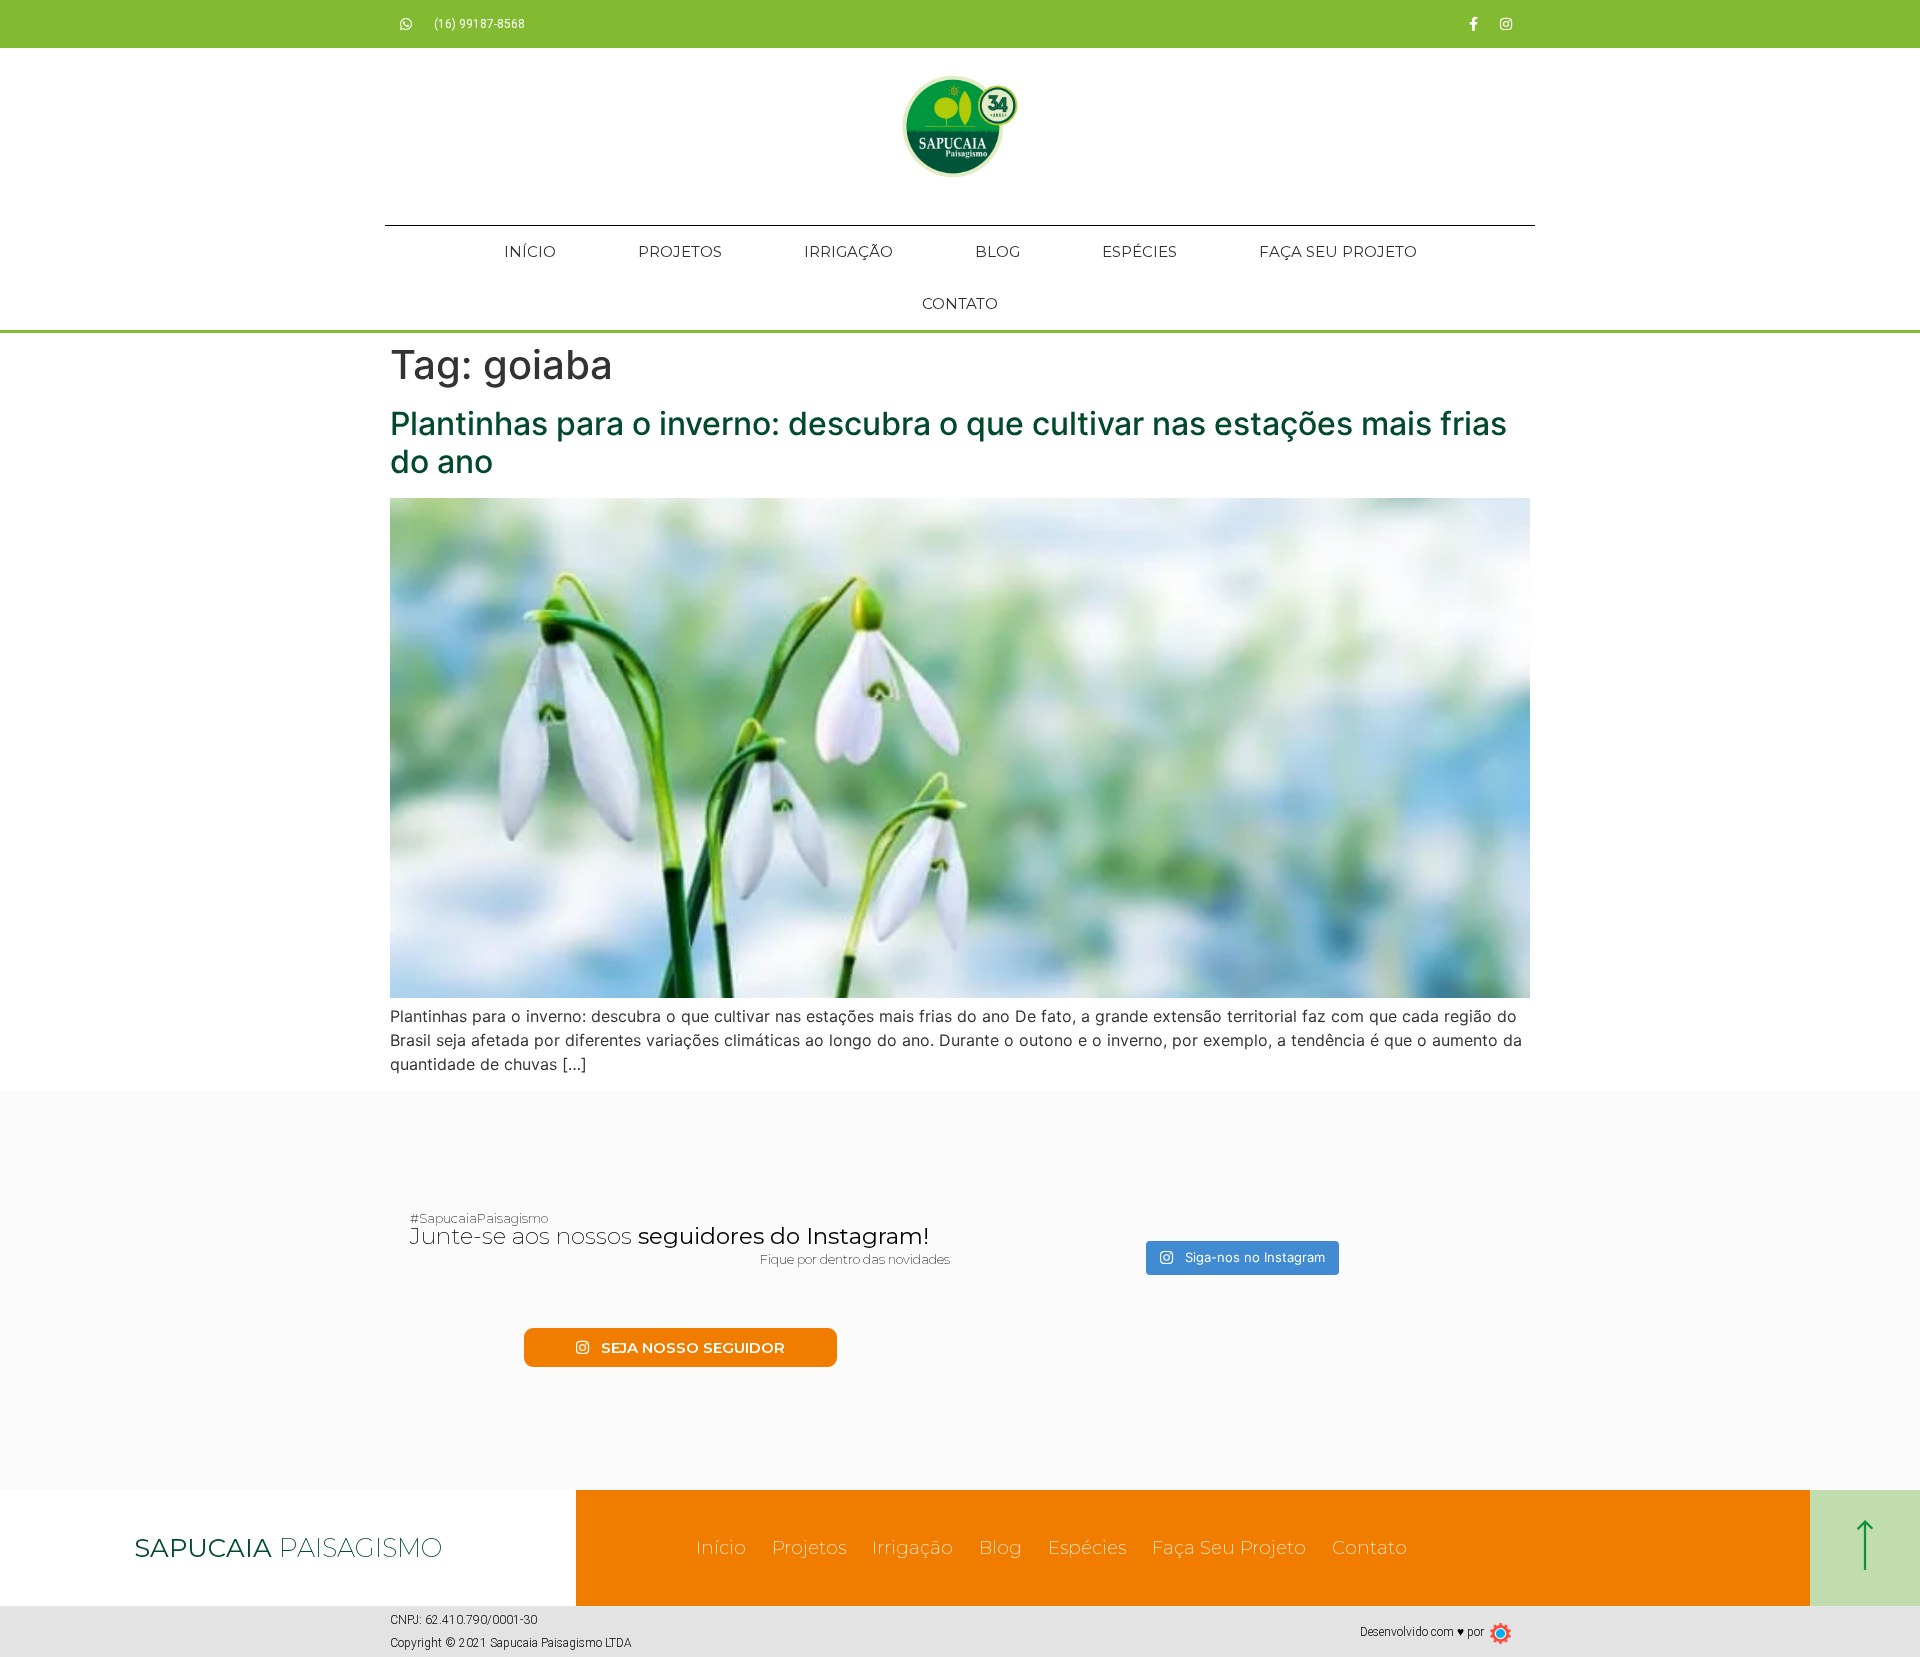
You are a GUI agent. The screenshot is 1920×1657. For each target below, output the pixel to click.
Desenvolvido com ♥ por (1422, 1632)
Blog (997, 251)
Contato (960, 303)
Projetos (680, 251)
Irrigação (848, 251)
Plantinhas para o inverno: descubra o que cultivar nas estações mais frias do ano (948, 442)
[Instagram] (1506, 24)
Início (530, 251)
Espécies (1139, 251)
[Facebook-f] (1473, 24)
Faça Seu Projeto (1338, 251)
